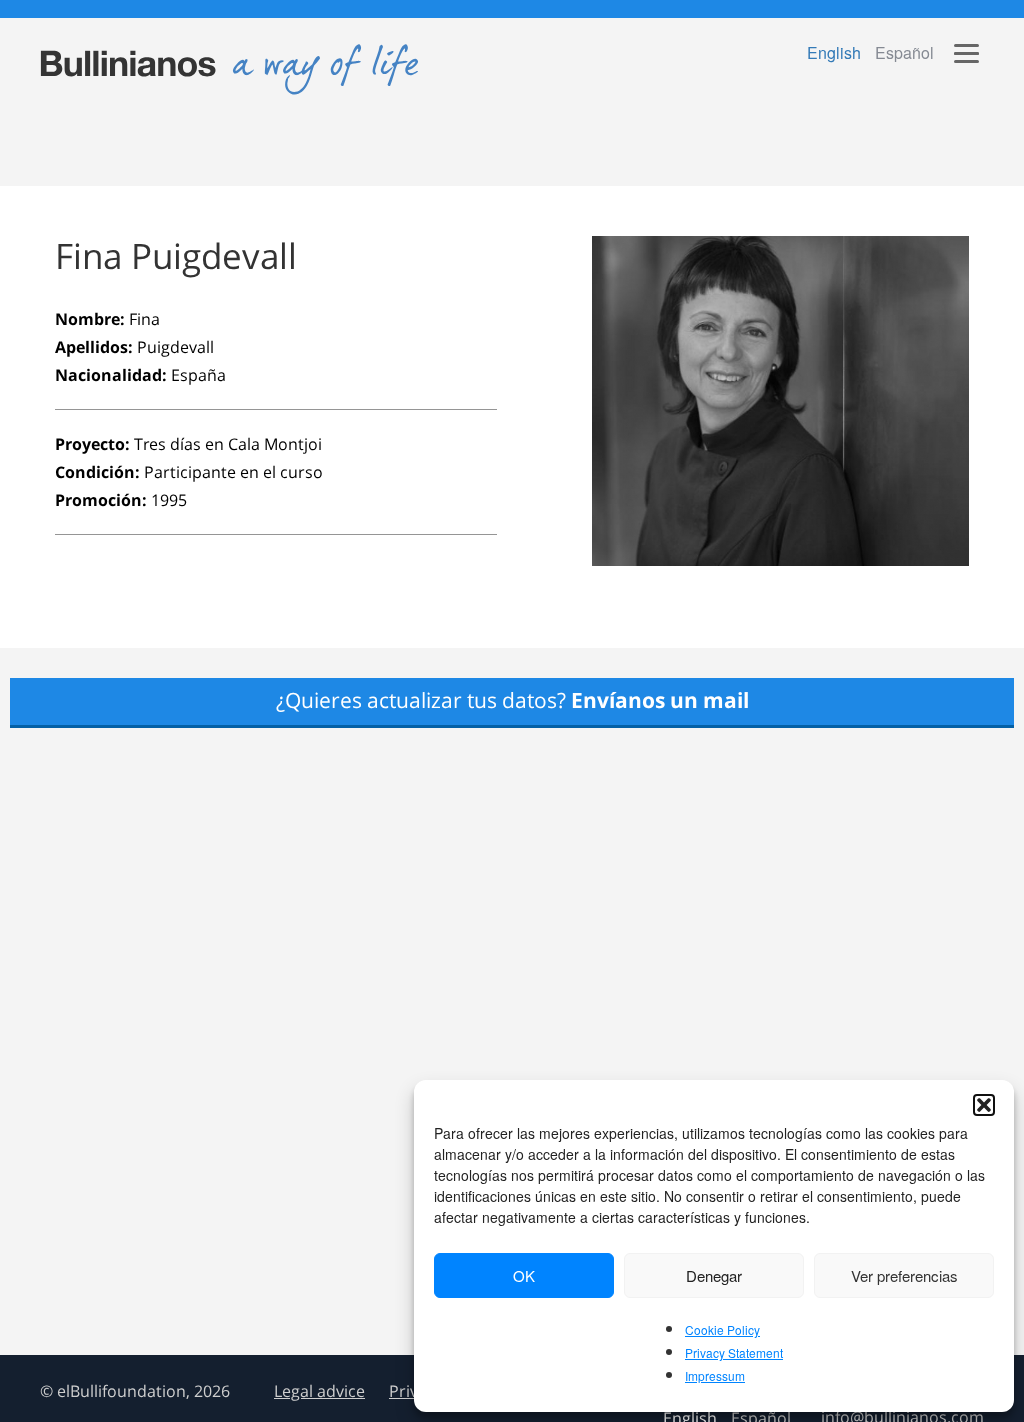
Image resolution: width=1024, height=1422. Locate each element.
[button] (984, 1105)
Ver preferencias (904, 1275)
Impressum (715, 1375)
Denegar (714, 1275)
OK (524, 1275)
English (834, 52)
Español (904, 52)
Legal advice (319, 1391)
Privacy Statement (734, 1352)
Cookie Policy (722, 1329)
